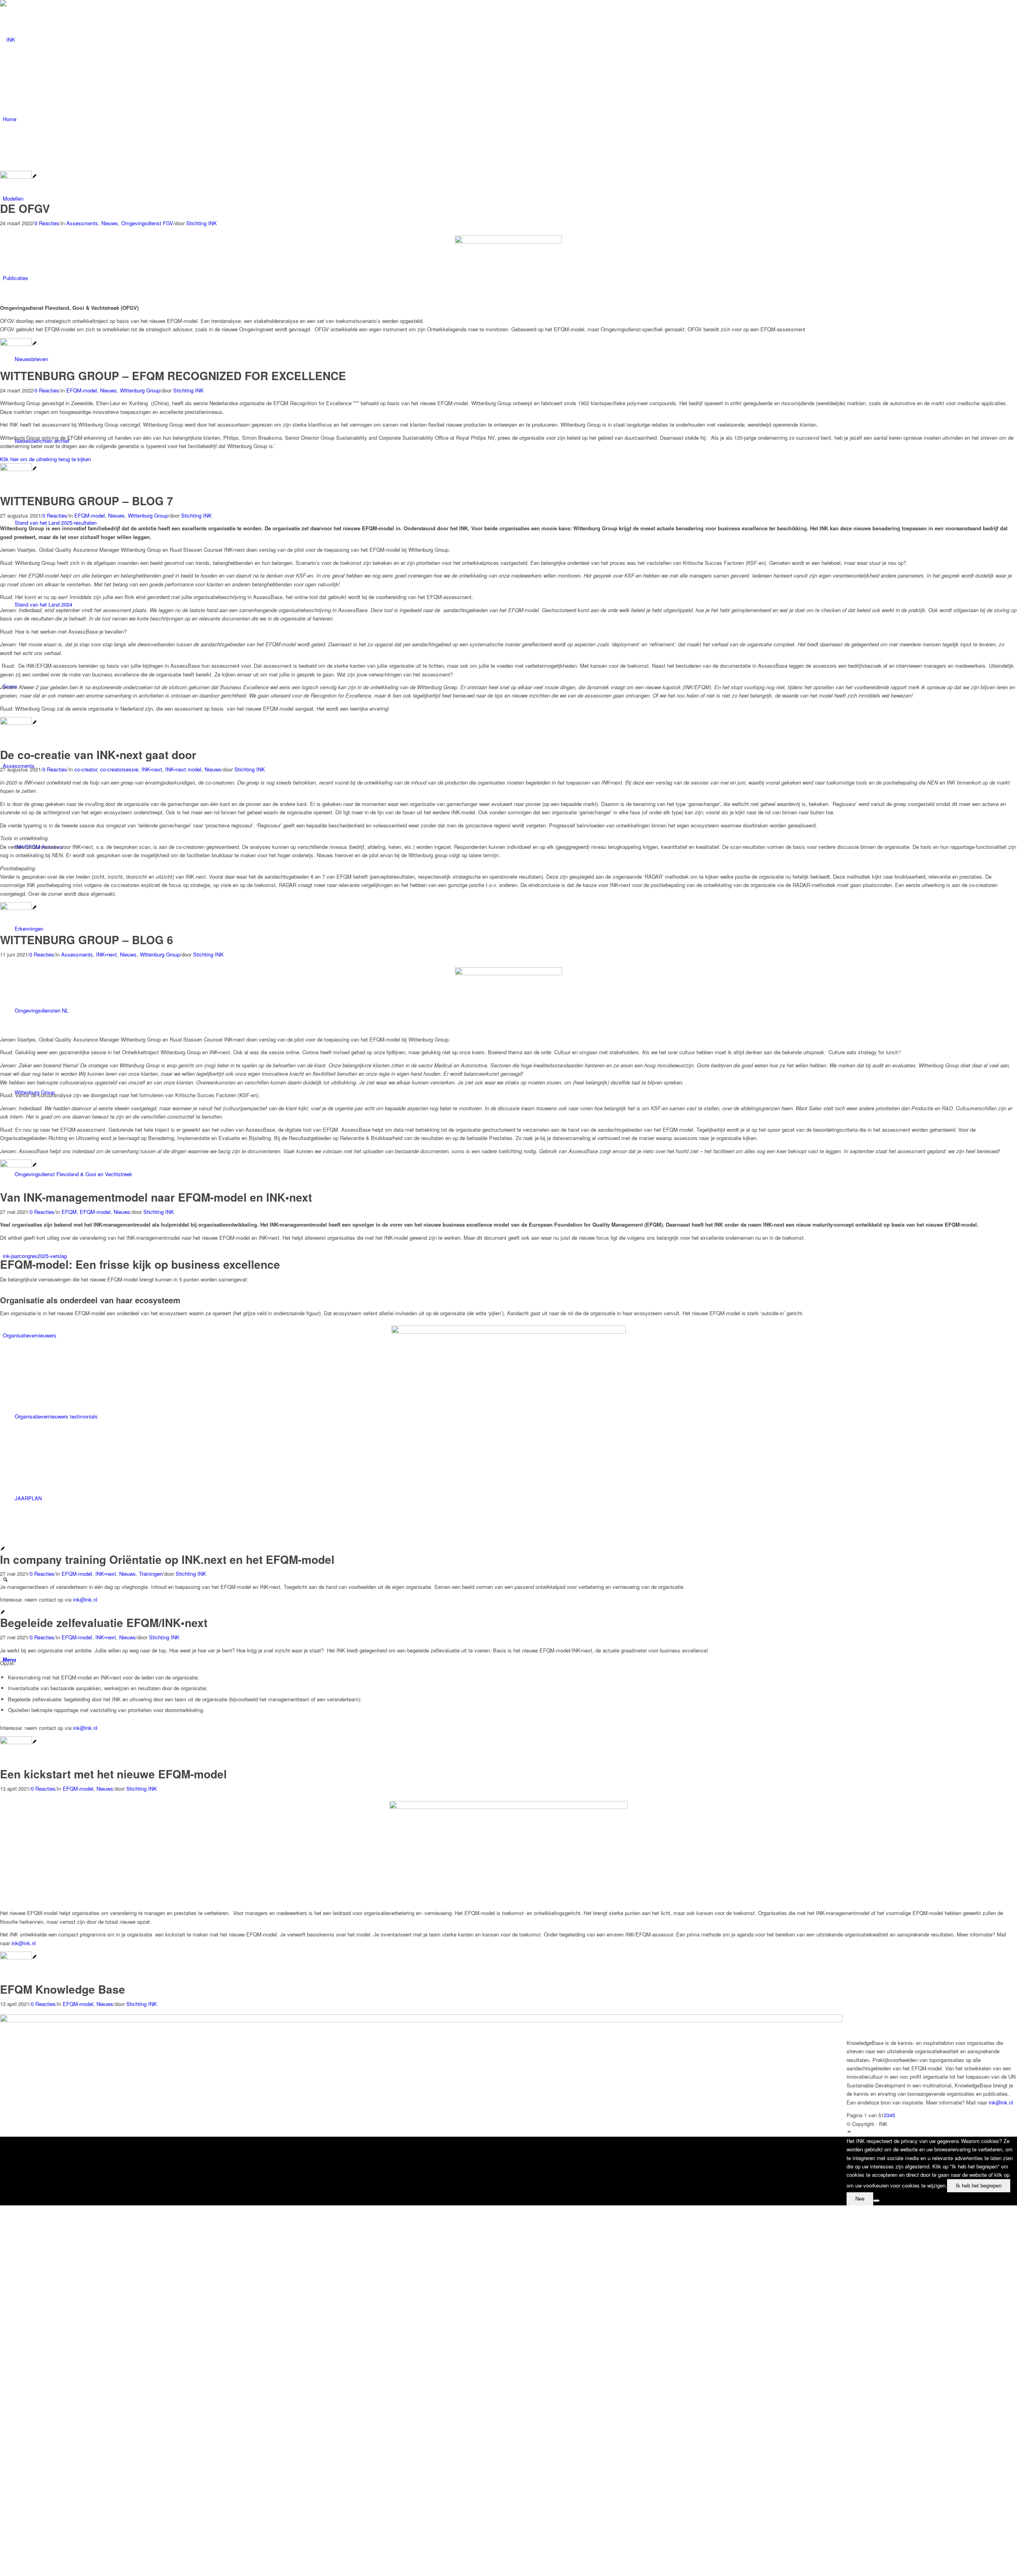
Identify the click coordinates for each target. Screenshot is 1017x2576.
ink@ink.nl (85, 1599)
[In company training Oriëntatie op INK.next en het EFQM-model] (3, 1549)
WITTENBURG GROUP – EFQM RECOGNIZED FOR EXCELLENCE (173, 376)
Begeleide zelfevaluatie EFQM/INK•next (104, 1622)
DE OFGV (25, 208)
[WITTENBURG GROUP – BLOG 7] (18, 469)
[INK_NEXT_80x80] (18, 723)
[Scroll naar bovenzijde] (849, 2132)
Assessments (82, 223)
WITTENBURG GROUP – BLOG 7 (87, 501)
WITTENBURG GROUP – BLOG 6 (87, 940)
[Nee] (876, 2201)
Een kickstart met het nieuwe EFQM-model (113, 1774)
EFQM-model (82, 390)
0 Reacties (47, 223)
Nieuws (110, 223)
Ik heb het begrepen (979, 2186)
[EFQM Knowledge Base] (18, 1957)
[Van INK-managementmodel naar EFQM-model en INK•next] (18, 1165)
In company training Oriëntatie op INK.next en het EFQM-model (167, 1559)
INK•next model (183, 769)
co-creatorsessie (119, 769)
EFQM (69, 1212)
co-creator (86, 769)
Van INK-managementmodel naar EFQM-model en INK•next (156, 1197)
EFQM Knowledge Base (63, 1989)
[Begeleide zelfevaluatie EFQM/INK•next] (3, 1613)
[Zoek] (5, 1580)
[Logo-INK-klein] (60, 40)
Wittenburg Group (140, 390)
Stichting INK (202, 223)
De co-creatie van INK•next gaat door (98, 755)
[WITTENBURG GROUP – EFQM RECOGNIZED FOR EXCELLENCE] (18, 344)
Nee (860, 2199)
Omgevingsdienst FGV (147, 223)
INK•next (152, 769)
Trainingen (151, 1574)
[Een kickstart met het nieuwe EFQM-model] (18, 1742)
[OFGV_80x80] (18, 177)
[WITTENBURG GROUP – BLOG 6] (18, 908)
